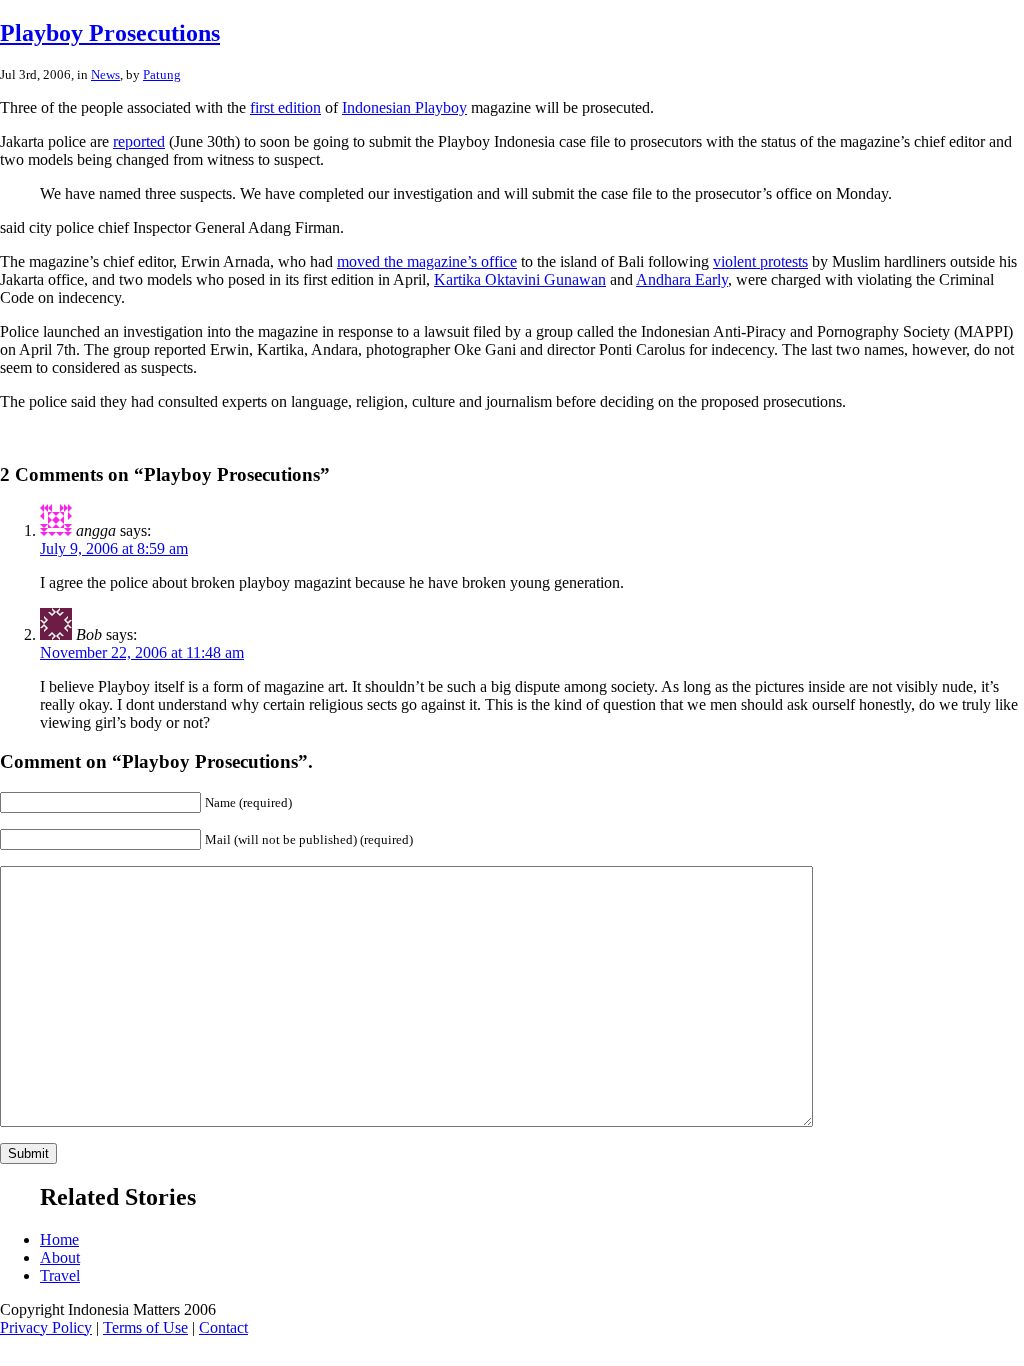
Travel (60, 1275)
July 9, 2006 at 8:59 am (114, 548)
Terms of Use (145, 1327)
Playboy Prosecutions (110, 33)
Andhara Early (682, 279)
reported (139, 141)
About (60, 1257)
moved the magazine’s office (427, 261)
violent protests (760, 261)
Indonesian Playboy (404, 107)
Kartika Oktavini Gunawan (520, 279)
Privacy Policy (46, 1327)
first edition (285, 107)
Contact (223, 1327)
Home (59, 1239)
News (105, 74)
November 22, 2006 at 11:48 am (142, 652)
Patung (162, 74)
